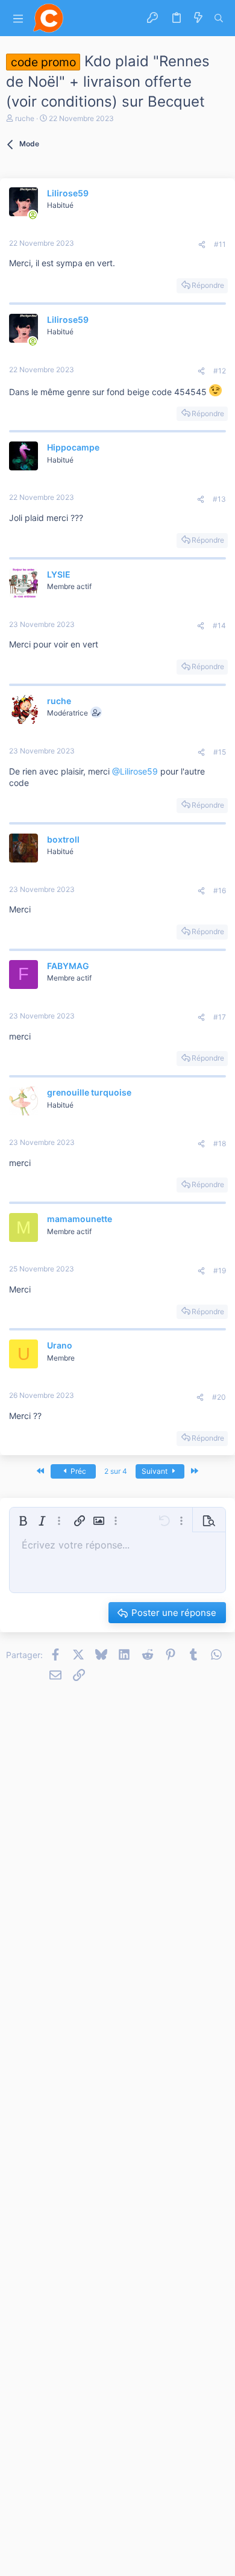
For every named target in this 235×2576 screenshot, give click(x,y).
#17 (220, 1017)
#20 (219, 1397)
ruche (25, 118)
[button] (18, 18)
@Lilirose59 (135, 771)
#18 (220, 1143)
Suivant (155, 1471)
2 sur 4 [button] (116, 1471)
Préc (77, 1471)
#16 (220, 890)
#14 (219, 625)
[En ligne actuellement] (33, 215)
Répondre (208, 285)
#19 (220, 1271)
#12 (220, 371)
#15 (220, 752)
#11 (220, 244)
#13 (219, 499)
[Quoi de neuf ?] (198, 18)
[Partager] (202, 245)
